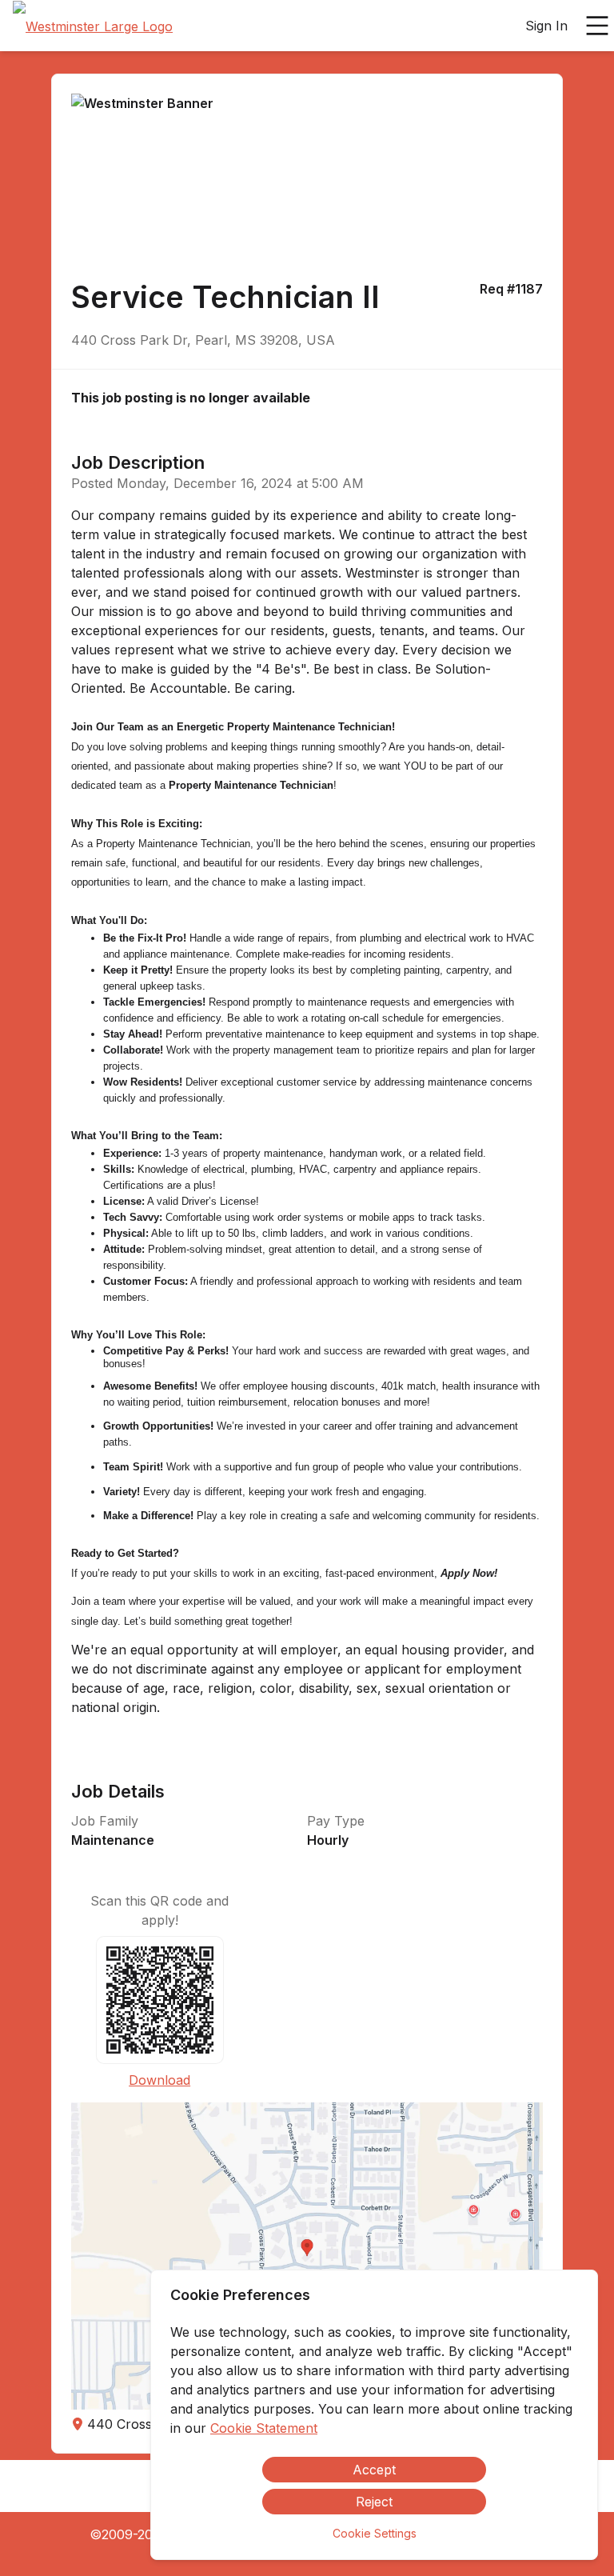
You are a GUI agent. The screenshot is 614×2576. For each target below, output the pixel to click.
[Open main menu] (597, 26)
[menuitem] (93, 26)
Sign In (546, 26)
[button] (307, 2256)
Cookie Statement (264, 2428)
